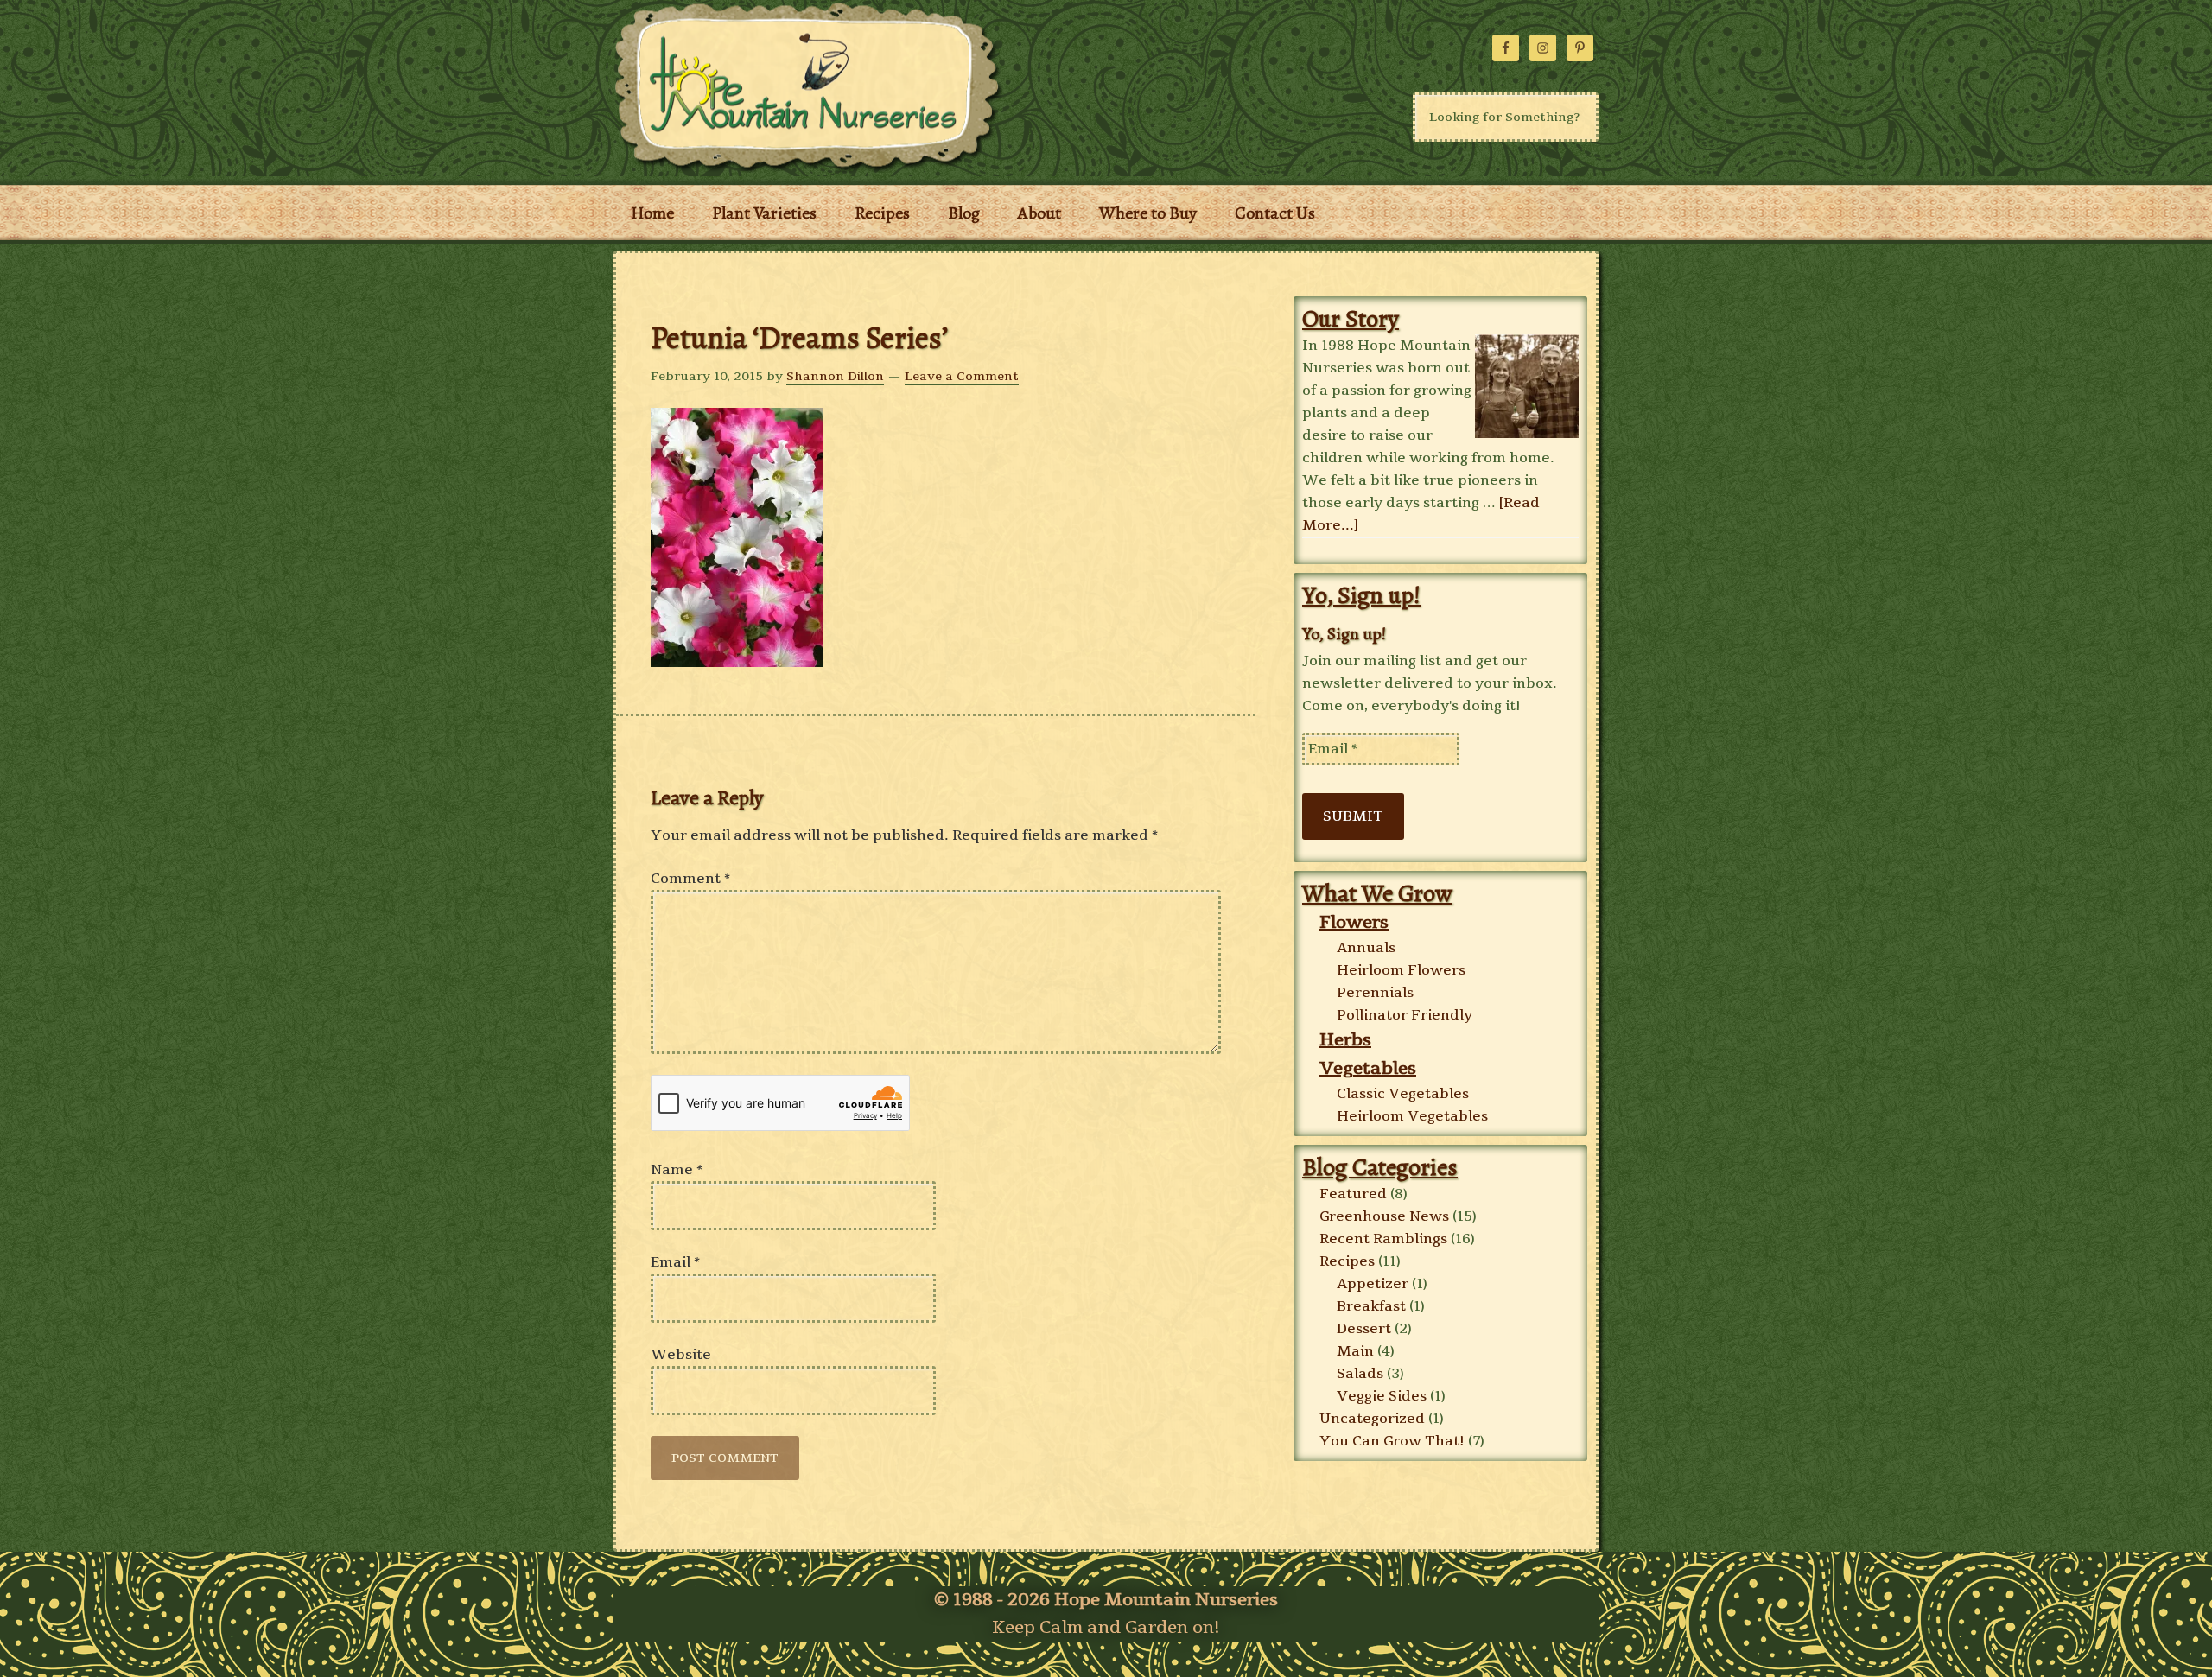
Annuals (1366, 948)
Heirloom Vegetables (1412, 1116)
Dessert (1364, 1329)
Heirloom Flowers (1401, 970)
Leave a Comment (962, 376)
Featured (1353, 1194)
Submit (1353, 816)
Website (681, 1355)
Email (675, 1262)
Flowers (1354, 922)
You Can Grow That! (1392, 1441)
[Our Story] (1527, 388)
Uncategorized (1372, 1419)
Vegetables (1368, 1068)
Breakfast (1371, 1306)
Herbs (1345, 1040)
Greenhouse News (1384, 1216)
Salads (1360, 1374)
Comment (690, 879)
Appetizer (1373, 1284)
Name (677, 1170)
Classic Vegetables (1403, 1094)
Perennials (1375, 993)
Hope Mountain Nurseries (829, 86)
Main (1355, 1351)
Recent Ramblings (1383, 1239)
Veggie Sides (1382, 1396)
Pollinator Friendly (1405, 1015)
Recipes (1347, 1261)
